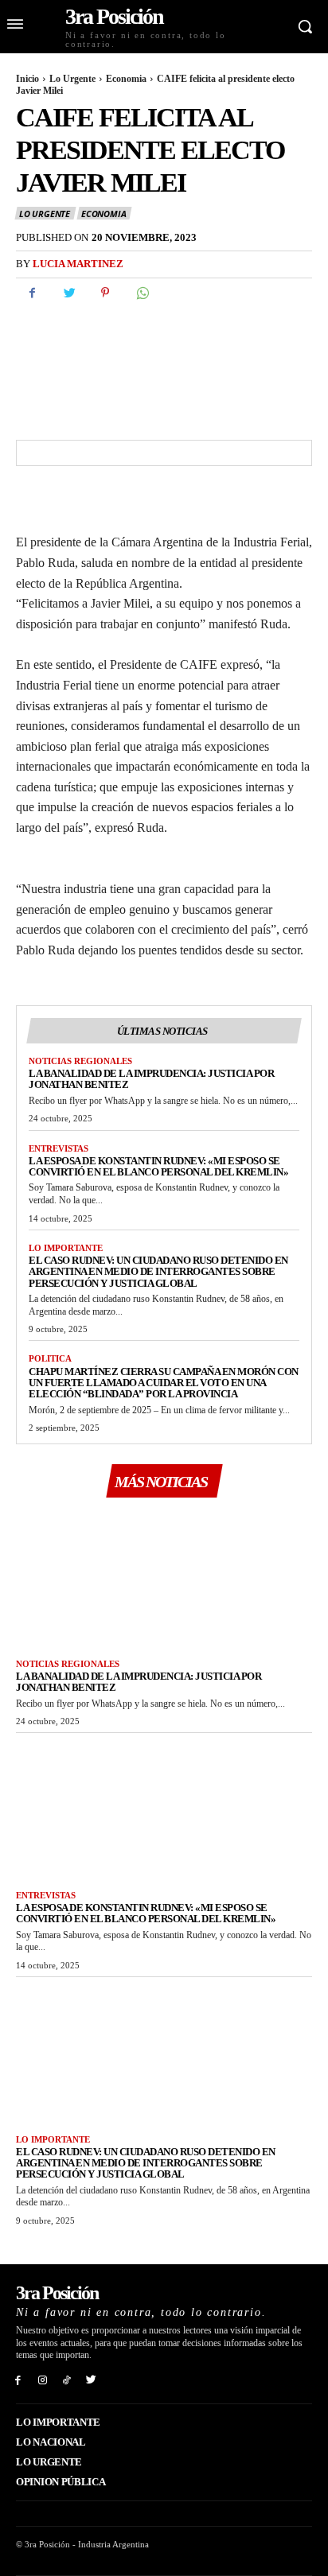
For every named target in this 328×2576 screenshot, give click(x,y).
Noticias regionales (80, 1061)
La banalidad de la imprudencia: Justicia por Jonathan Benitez (151, 1079)
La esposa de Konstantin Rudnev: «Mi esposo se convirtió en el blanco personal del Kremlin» (158, 1166)
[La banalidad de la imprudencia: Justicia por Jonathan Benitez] (164, 1576)
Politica (50, 1358)
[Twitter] (68, 293)
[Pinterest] (105, 293)
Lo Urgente (72, 79)
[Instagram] (43, 2379)
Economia (126, 79)
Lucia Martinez (78, 264)
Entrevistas (59, 1148)
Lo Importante (66, 1248)
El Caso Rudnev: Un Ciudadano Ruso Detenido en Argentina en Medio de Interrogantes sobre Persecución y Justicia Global (158, 1272)
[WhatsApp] (142, 293)
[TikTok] (67, 2379)
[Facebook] (32, 293)
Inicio (27, 79)
